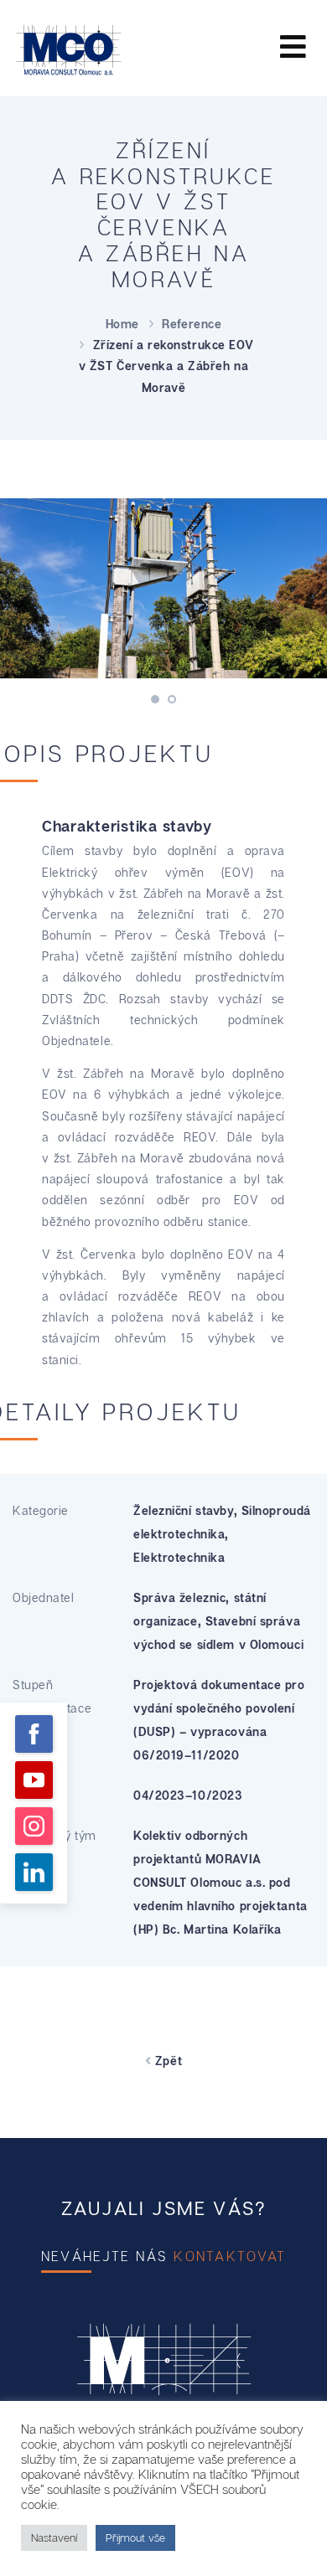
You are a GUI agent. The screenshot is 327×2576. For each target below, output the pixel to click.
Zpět (166, 2061)
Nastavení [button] (54, 2537)
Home (122, 324)
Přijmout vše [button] (135, 2537)
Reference (192, 324)
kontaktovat (230, 2256)
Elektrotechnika (179, 1557)
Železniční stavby (184, 1510)
